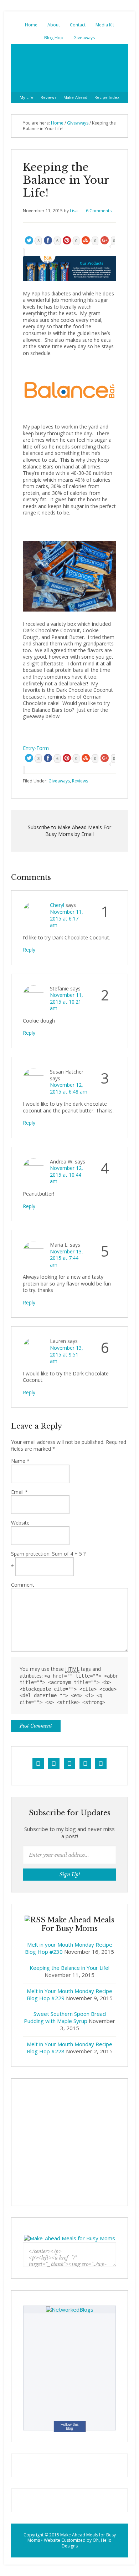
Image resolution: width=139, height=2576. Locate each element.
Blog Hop (54, 38)
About (54, 25)
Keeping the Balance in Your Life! (69, 1968)
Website (20, 1523)
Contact (78, 25)
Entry (29, 748)
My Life (27, 97)
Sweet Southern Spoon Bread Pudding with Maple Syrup (65, 2017)
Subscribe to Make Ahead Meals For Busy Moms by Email (69, 831)
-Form (42, 748)
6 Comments (99, 211)
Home (31, 25)
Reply (29, 950)
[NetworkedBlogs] (70, 2309)
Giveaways (84, 38)
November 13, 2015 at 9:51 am (66, 1354)
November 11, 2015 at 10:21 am (66, 1002)
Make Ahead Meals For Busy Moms (69, 68)
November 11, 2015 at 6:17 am (66, 918)
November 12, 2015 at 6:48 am (69, 1088)
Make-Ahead (75, 97)
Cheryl (57, 905)
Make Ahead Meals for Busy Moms (72, 2538)
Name (20, 1461)
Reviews (48, 97)
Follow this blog (70, 2426)
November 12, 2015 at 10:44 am (66, 1175)
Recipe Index (107, 97)
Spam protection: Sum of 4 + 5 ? (48, 1554)
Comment (23, 1585)
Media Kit (105, 25)
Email (19, 1492)
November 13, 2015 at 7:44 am (66, 1258)
